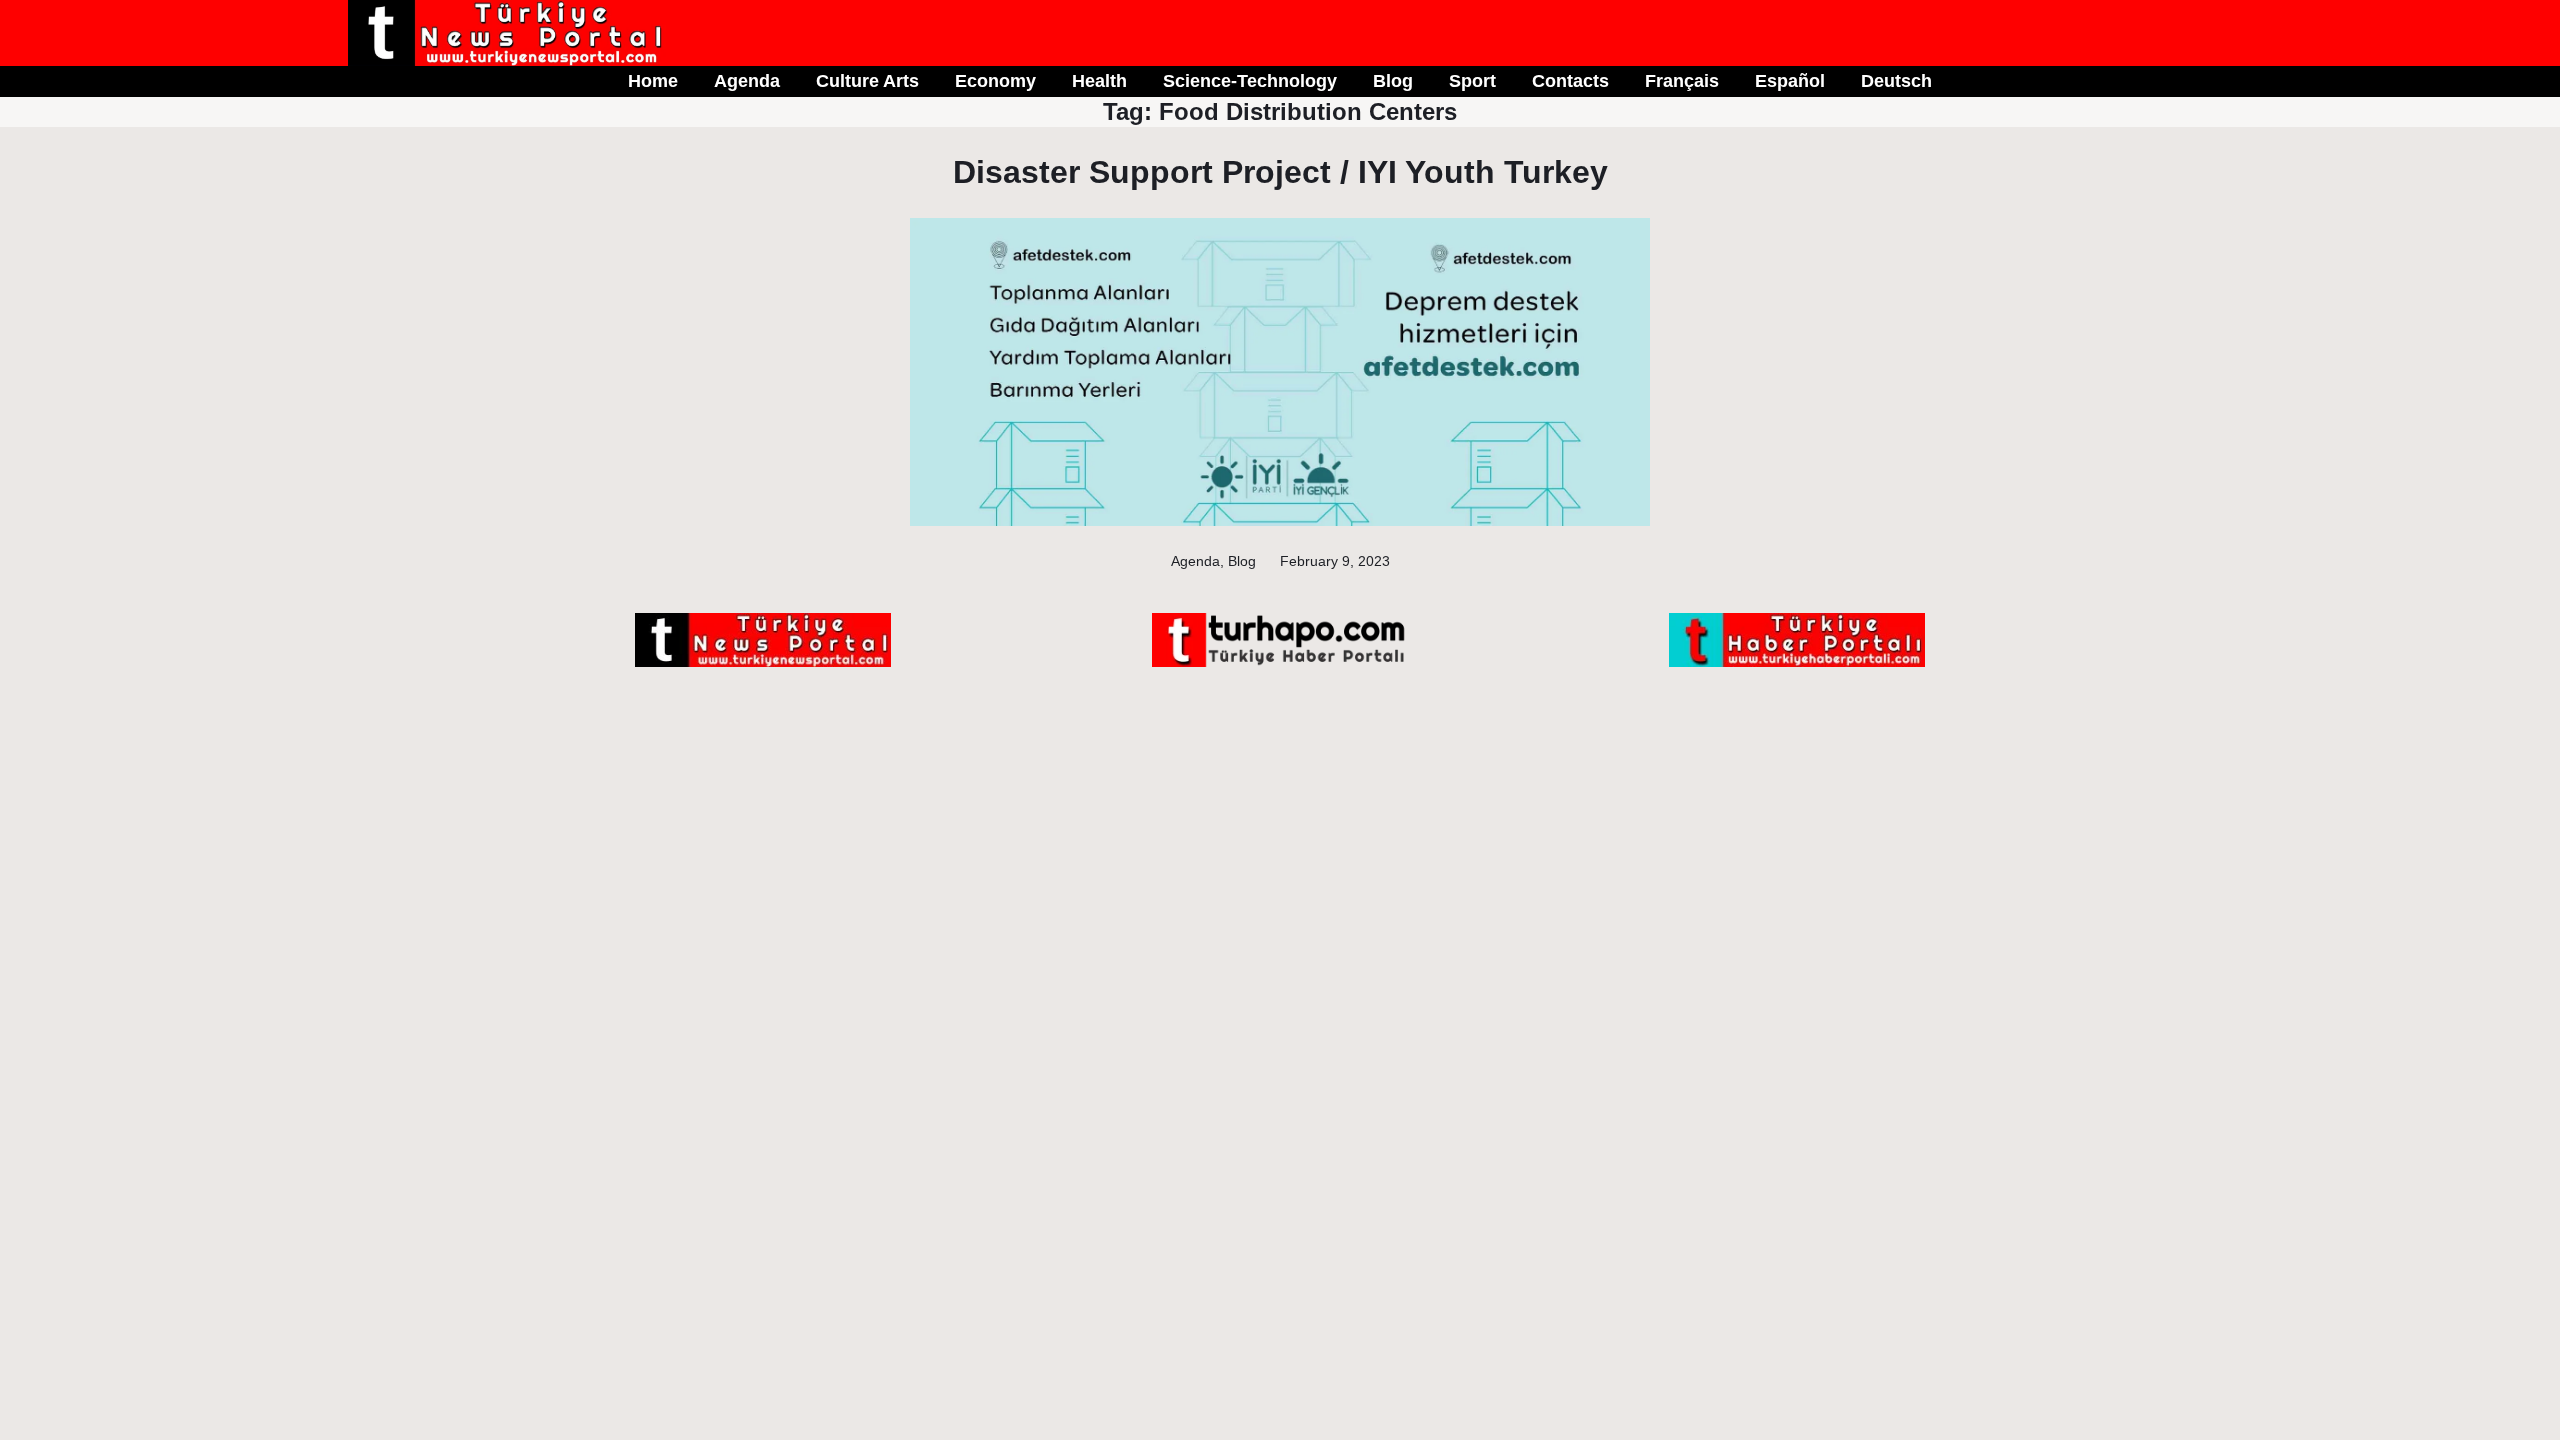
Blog (1242, 561)
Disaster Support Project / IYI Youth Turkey (1280, 172)
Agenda (1195, 561)
